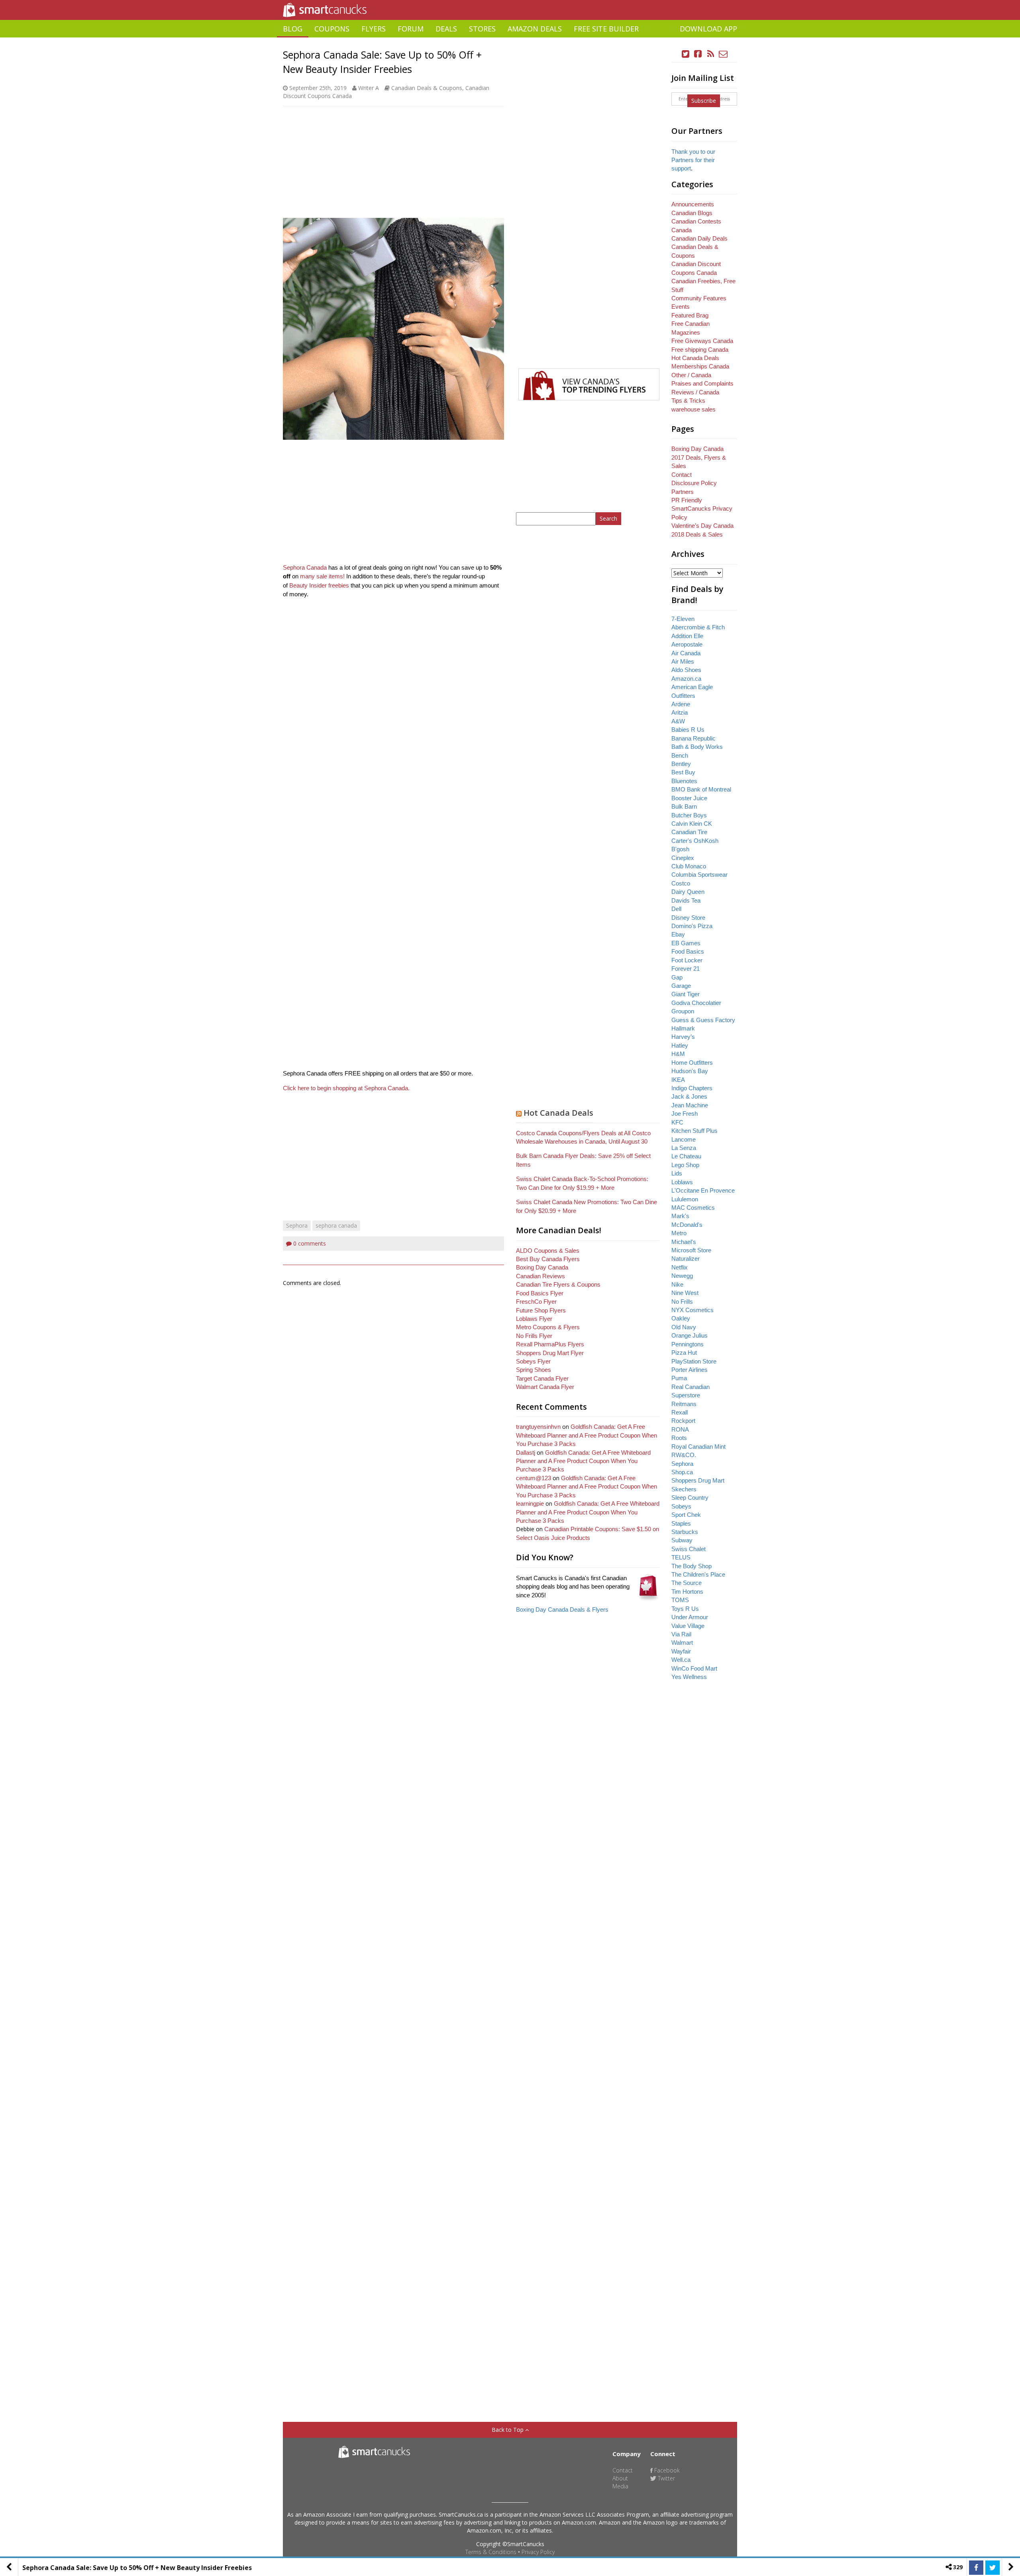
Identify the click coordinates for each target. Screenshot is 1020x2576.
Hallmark (683, 1028)
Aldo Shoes (686, 670)
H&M (678, 1054)
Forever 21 (686, 969)
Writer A (369, 88)
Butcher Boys (689, 815)
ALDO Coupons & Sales (548, 1251)
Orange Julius (689, 1335)
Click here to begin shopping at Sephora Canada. (346, 1088)
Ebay (678, 934)
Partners (683, 492)
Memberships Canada (700, 366)
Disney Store (688, 918)
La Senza (684, 1148)
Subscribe (704, 101)
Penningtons (688, 1344)
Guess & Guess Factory (703, 1020)
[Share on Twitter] (993, 2568)
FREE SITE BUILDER (606, 29)
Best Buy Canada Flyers (548, 1259)
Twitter (666, 2478)
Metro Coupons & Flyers (548, 1327)
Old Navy (684, 1327)
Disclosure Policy (694, 483)
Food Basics (688, 951)
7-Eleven (683, 619)
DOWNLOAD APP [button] (708, 29)
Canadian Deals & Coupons (427, 88)
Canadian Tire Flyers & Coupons (558, 1284)
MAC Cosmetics (693, 1208)
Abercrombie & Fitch (698, 627)
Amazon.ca (686, 679)
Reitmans (684, 1404)
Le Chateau (686, 1156)
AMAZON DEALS (535, 29)
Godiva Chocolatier (696, 1003)
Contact (682, 475)
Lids (677, 1173)
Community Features (699, 298)
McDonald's (687, 1225)
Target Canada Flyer (542, 1378)
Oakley (681, 1318)
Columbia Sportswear (699, 875)
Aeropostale (687, 644)
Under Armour (690, 1617)
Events (681, 307)
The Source (687, 1583)
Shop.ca (682, 1472)
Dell (676, 909)
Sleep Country (690, 1498)
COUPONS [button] (332, 29)
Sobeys (681, 1506)
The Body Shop (691, 1566)
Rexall (680, 1412)
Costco (681, 883)
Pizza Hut (684, 1353)
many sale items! (322, 576)
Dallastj (526, 1453)
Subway (682, 1540)
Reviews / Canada (695, 392)
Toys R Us (685, 1609)
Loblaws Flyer (534, 1319)
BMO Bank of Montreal (701, 789)
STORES (482, 29)
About (620, 2478)
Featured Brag (690, 315)
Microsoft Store (691, 1250)
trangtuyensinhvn (538, 1427)
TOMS (680, 1600)
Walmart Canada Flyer (545, 1387)
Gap (677, 977)
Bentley (681, 764)
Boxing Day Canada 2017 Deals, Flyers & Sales (699, 457)
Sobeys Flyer (533, 1361)
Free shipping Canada (700, 350)
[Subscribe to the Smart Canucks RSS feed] (711, 54)
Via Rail (681, 1634)
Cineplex (683, 858)
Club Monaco (689, 866)
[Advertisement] (510, 40)
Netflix (680, 1267)
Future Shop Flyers (541, 1310)
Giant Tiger (686, 994)
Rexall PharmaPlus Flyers (550, 1344)
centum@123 (534, 1478)
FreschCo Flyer (536, 1302)
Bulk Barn (684, 806)
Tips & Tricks (688, 401)
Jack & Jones (689, 1096)
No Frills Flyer (534, 1336)
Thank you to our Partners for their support (693, 160)
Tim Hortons (687, 1592)
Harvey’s (683, 1037)
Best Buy (683, 772)
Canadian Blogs (692, 213)
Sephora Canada (305, 567)
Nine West (685, 1293)
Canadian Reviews (540, 1276)
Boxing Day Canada (542, 1267)
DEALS (446, 29)
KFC (677, 1122)
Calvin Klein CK (692, 824)
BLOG (293, 29)
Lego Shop (685, 1165)
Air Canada (686, 653)
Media (620, 2486)
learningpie (530, 1503)
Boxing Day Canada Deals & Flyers (562, 1609)
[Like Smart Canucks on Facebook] (698, 54)
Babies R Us (688, 730)
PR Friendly (687, 500)
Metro (679, 1233)
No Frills (682, 1302)
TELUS (681, 1557)
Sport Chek (686, 1515)
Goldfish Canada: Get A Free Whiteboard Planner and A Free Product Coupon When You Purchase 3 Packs (586, 1435)
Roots (679, 1438)
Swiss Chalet (688, 1549)
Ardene (681, 704)
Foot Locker (687, 960)
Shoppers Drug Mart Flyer (550, 1353)
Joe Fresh (685, 1114)
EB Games (686, 943)
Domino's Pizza (692, 926)
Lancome (684, 1139)
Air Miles (683, 661)
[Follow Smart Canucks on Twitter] (686, 54)
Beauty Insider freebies (319, 585)
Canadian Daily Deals (699, 238)
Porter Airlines (689, 1370)
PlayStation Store (694, 1361)
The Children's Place (698, 1574)
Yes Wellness (689, 1677)
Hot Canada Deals (558, 1113)
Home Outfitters (692, 1063)
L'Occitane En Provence (703, 1190)
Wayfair (681, 1651)
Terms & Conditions (491, 2552)
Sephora (297, 1225)
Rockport (683, 1421)
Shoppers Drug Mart (698, 1480)
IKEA (678, 1080)
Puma (679, 1378)
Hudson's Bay (690, 1071)
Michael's (684, 1242)
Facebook (666, 2470)
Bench (680, 755)
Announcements (693, 204)
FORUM (411, 29)
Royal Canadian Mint (698, 1447)
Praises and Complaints (702, 383)
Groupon (683, 1011)
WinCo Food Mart (694, 1668)
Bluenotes (684, 781)
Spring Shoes (534, 1370)
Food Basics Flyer (540, 1293)
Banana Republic (693, 738)
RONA (680, 1429)
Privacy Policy (538, 2552)
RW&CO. (684, 1455)
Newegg (682, 1276)
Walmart (682, 1643)
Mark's (680, 1216)
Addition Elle (687, 636)
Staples (681, 1523)
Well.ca (681, 1660)
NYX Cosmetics (692, 1310)
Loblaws (682, 1182)
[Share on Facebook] (976, 2568)
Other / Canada (691, 375)
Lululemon (685, 1199)
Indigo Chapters (692, 1088)
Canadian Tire (689, 832)
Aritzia (680, 712)
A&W (678, 721)
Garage (681, 986)
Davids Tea (686, 900)
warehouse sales (693, 409)
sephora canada (336, 1225)
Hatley (680, 1045)
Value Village (688, 1626)
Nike (677, 1284)
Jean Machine (690, 1105)
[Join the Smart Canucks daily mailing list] (723, 54)
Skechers (684, 1489)
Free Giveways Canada (702, 341)
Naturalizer (686, 1259)
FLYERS (374, 29)
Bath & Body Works (697, 747)
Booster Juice (689, 798)
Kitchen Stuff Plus (694, 1131)
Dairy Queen (688, 892)
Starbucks (685, 1532)
